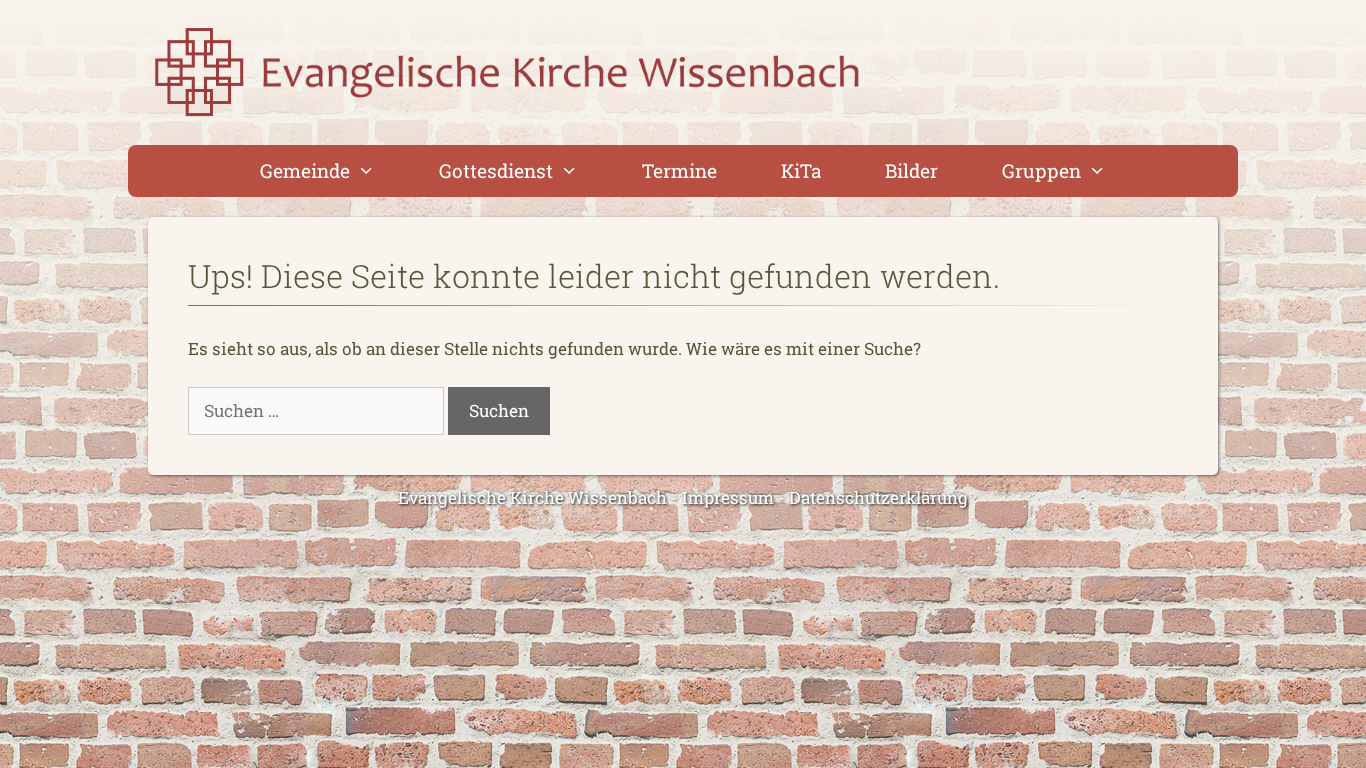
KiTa (801, 170)
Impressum (728, 497)
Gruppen (1041, 170)
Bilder (911, 170)
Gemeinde (305, 170)
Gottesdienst (496, 170)
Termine (679, 170)
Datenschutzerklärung (878, 497)
